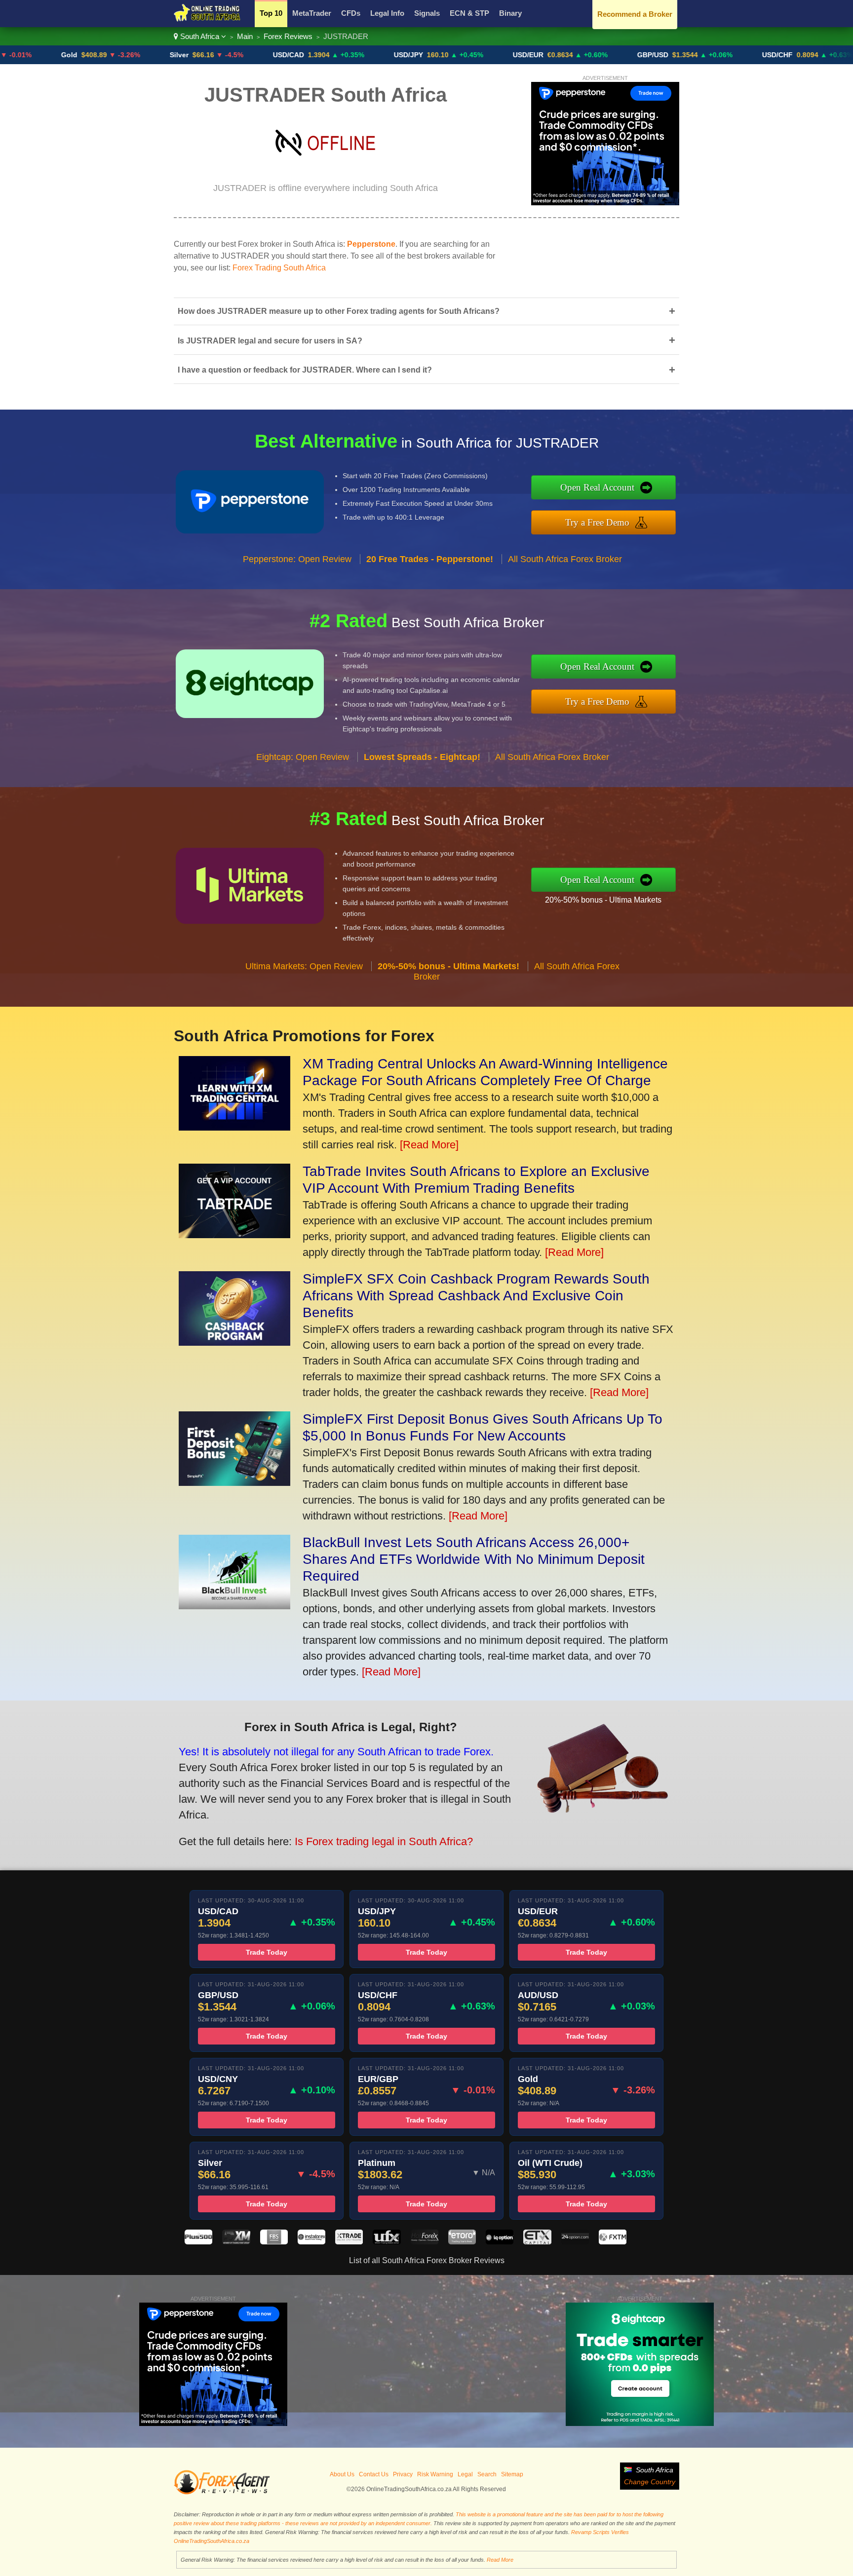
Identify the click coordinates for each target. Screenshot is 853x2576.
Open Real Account (597, 487)
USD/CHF (711, 55)
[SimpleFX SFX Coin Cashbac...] (234, 1342)
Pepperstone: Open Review (297, 559)
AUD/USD (832, 55)
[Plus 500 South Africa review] (198, 2242)
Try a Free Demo (597, 522)
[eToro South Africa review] (462, 2242)
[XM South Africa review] (236, 2242)
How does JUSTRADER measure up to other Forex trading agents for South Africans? (426, 311)
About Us (342, 2474)
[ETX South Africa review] (537, 2242)
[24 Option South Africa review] (575, 2242)
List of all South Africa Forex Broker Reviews (427, 2260)
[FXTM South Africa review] (613, 2242)
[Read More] (429, 1145)
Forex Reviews (288, 36)
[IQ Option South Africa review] (500, 2242)
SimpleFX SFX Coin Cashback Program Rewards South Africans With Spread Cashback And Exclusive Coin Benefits (476, 1296)
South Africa (200, 36)
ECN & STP (469, 13)
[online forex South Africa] (207, 20)
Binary (510, 13)
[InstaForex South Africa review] (311, 2242)
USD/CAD (222, 55)
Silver (113, 55)
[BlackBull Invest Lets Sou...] (234, 1606)
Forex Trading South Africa (279, 268)
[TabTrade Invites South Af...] (234, 1234)
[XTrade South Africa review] (349, 2242)
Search (487, 2474)
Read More (500, 2560)
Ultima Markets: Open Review (304, 966)
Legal (465, 2474)
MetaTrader (312, 13)
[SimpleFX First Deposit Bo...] (234, 1482)
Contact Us (374, 2474)
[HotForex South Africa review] (425, 2242)
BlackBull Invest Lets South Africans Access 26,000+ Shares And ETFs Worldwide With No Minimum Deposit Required (474, 1559)
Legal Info (387, 13)
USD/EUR (462, 55)
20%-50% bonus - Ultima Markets (603, 900)
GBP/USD (586, 55)
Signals (427, 13)
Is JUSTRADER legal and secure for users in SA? (426, 340)
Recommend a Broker (635, 14)
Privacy (403, 2474)
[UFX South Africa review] (387, 2242)
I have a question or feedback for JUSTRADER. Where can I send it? (426, 370)
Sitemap (512, 2474)
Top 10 (271, 13)
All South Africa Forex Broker (565, 559)
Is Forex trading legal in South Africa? (384, 1841)
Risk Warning (435, 2474)
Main (245, 36)
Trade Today (267, 1952)
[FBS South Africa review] (274, 2242)
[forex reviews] (222, 2493)
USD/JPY (342, 55)
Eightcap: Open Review (303, 757)
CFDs (351, 13)
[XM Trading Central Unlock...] (234, 1127)
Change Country (650, 2482)
